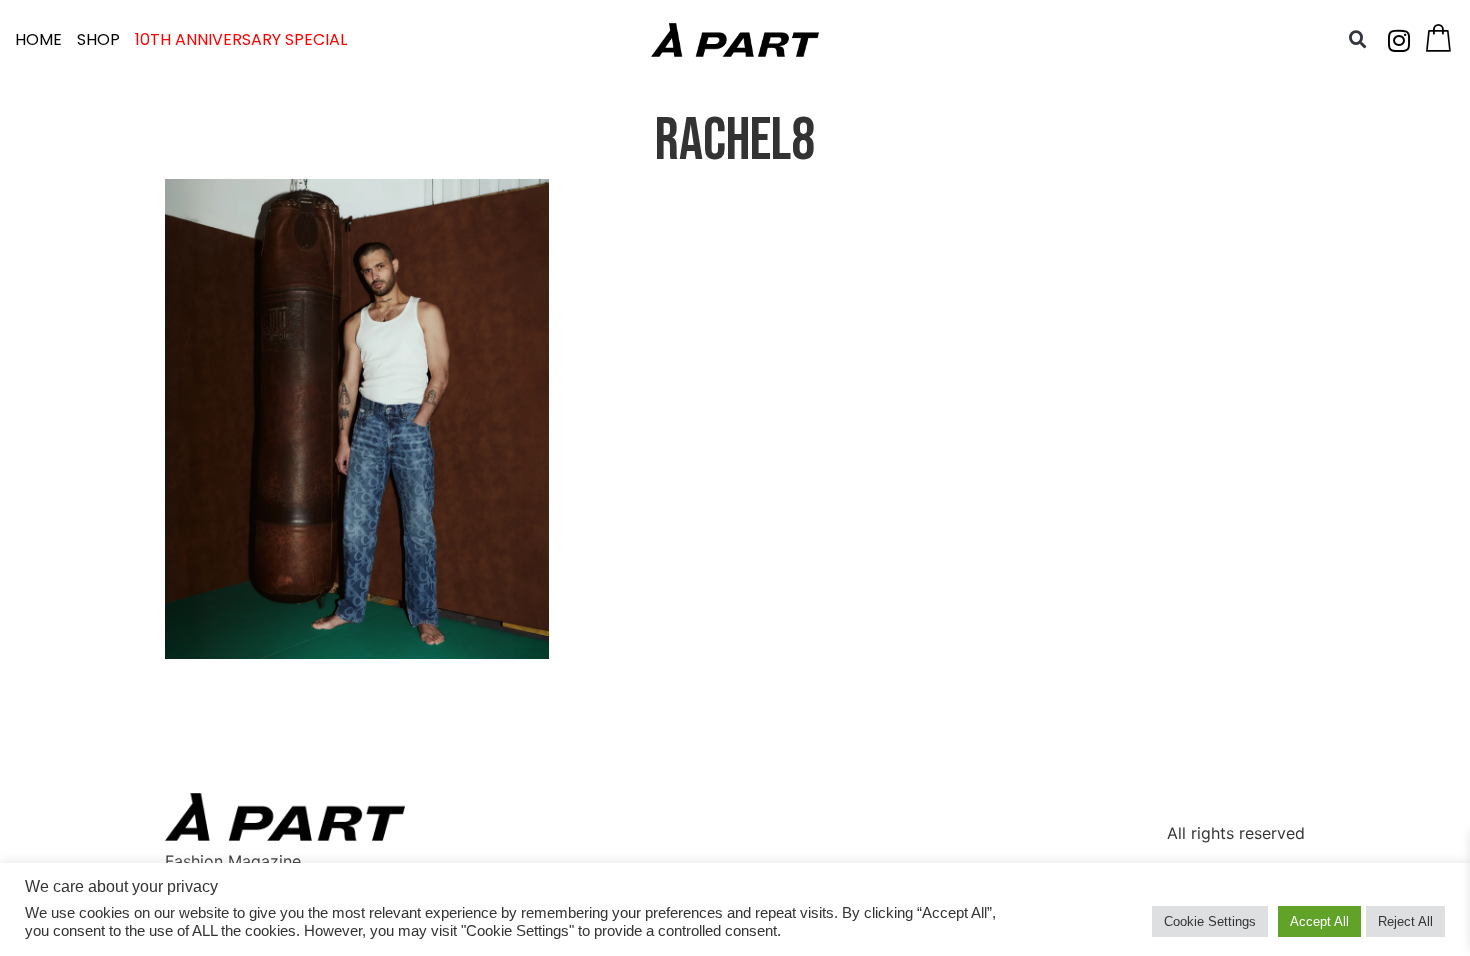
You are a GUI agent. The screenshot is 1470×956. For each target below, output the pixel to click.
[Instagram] (1399, 40)
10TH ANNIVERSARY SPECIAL (241, 39)
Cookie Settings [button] (1210, 921)
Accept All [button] (1319, 921)
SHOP (98, 39)
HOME (38, 39)
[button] (1358, 40)
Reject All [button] (1405, 921)
